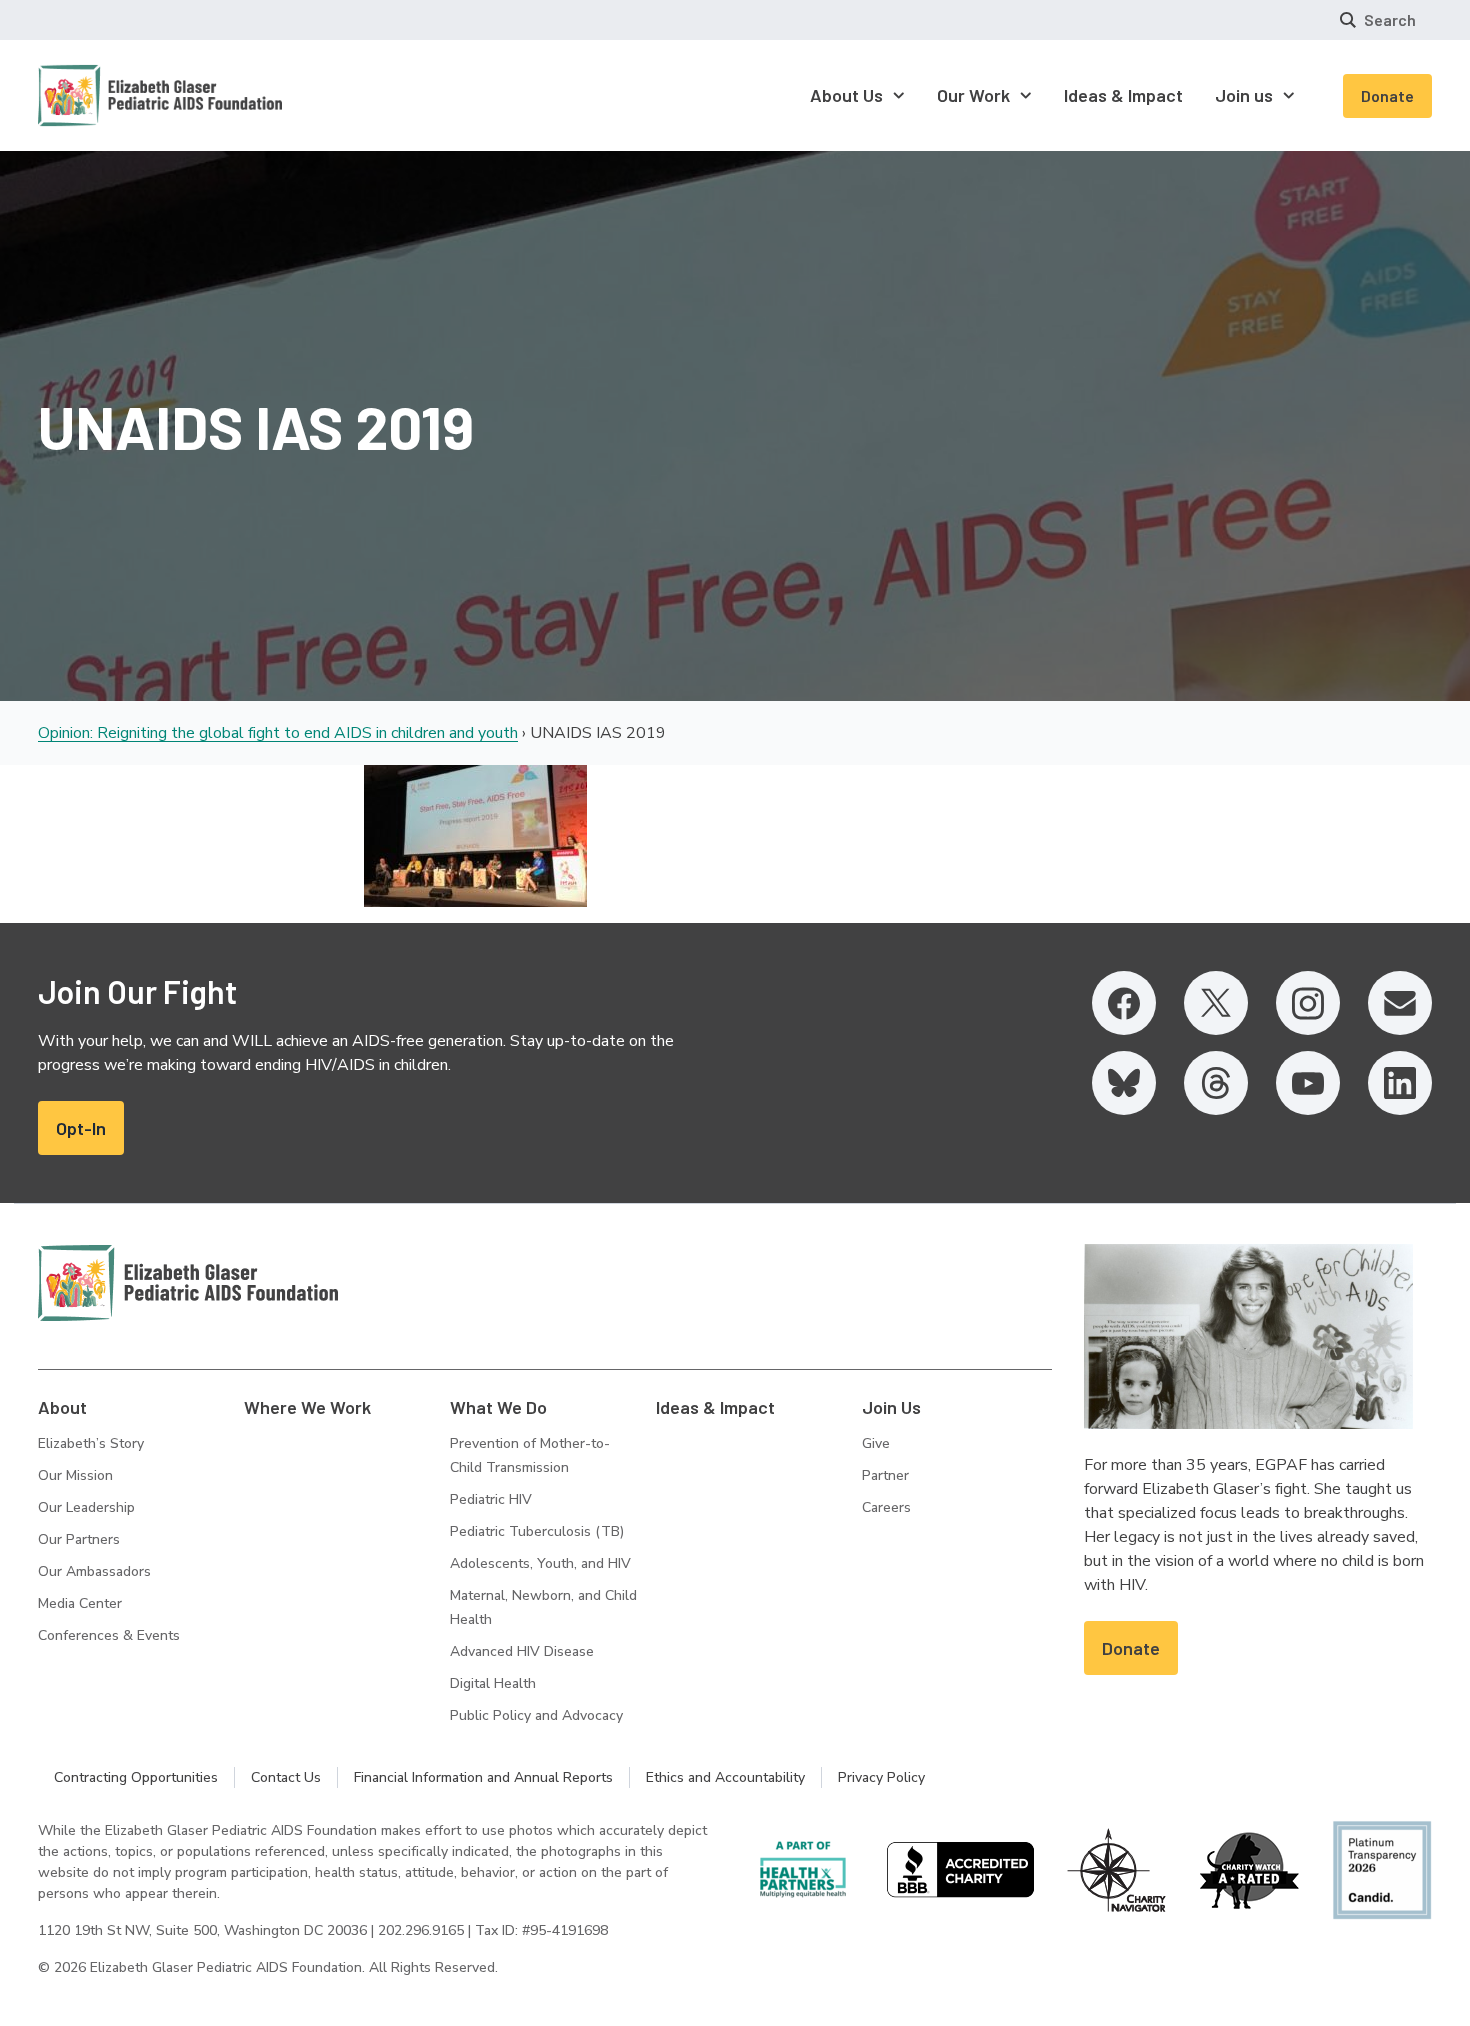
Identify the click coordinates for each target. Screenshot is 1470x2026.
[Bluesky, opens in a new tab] (1124, 1083)
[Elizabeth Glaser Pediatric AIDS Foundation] (188, 1283)
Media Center (80, 1603)
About (62, 1407)
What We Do (498, 1407)
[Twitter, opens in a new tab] (1216, 1003)
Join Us (891, 1407)
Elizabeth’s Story (91, 1443)
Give (876, 1443)
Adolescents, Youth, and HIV (540, 1563)
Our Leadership (86, 1507)
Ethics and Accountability (725, 1777)
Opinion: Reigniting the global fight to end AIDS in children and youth (278, 733)
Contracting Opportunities (136, 1777)
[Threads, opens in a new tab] (1216, 1083)
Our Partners (79, 1539)
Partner (885, 1475)
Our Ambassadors (94, 1571)
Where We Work (307, 1407)
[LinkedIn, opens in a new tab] (1400, 1083)
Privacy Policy (881, 1777)
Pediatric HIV (491, 1499)
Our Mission (75, 1475)
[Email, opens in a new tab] (1400, 1003)
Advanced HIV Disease (522, 1651)
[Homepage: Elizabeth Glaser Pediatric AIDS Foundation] (108, 95)
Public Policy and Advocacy (536, 1715)
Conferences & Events (109, 1635)
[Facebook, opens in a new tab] (1124, 1003)
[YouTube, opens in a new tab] (1308, 1083)
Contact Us (286, 1777)
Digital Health (493, 1683)
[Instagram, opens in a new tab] (1308, 1003)
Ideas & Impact (715, 1407)
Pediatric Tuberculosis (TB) (537, 1531)
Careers (886, 1507)
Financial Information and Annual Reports (483, 1777)
